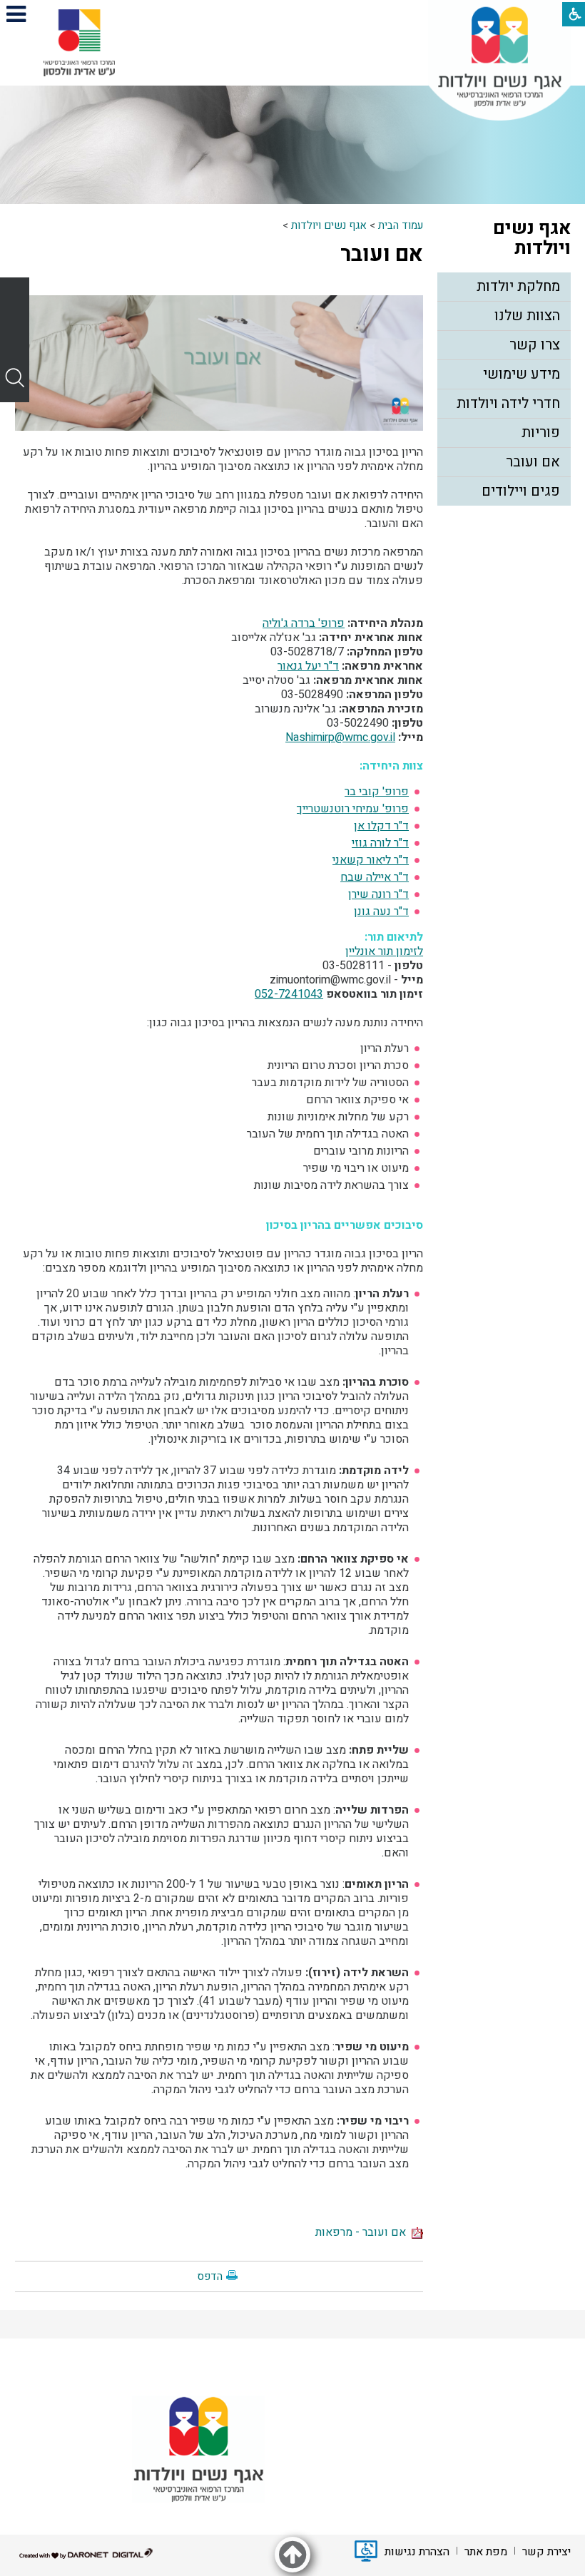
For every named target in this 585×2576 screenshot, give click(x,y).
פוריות (541, 433)
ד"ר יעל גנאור (308, 666)
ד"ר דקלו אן (381, 826)
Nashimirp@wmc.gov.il (340, 737)
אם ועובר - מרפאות (363, 2232)
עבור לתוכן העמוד (292, 14)
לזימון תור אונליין (384, 951)
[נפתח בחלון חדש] (79, 43)
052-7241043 (289, 994)
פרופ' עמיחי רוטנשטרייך (353, 809)
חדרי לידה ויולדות (508, 403)
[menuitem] (504, 287)
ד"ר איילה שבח (375, 877)
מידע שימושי (522, 374)
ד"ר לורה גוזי (380, 843)
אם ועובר (382, 255)
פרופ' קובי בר (377, 792)
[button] (16, 14)
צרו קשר (535, 345)
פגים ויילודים (521, 491)
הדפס (210, 2276)
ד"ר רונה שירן (378, 894)
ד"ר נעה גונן (381, 911)
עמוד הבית (401, 225)
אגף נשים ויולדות (329, 225)
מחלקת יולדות (518, 286)
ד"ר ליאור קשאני (371, 860)
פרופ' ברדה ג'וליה (304, 623)
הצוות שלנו (527, 316)
